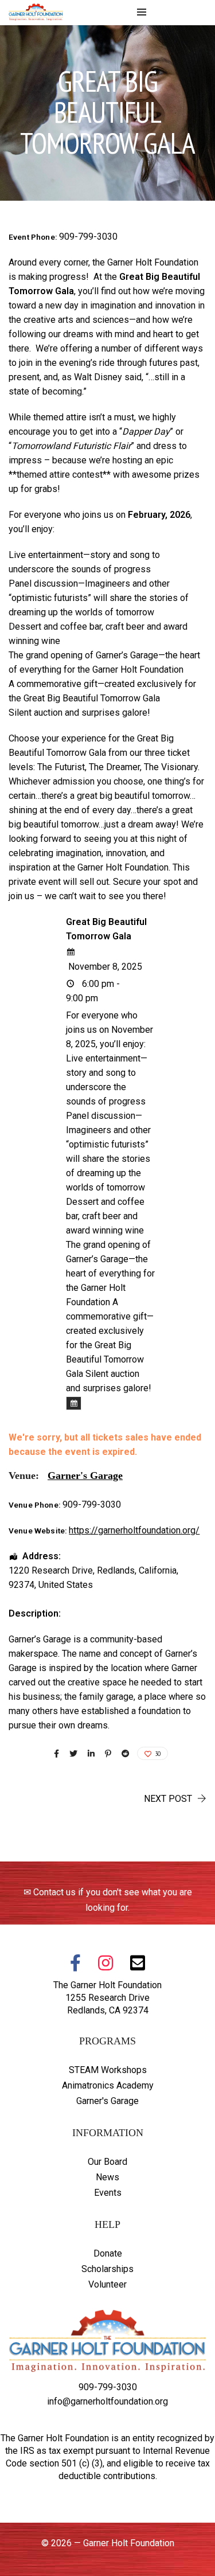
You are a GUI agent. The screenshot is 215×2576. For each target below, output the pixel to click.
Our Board (107, 2162)
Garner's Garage (107, 2101)
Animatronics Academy (108, 2085)
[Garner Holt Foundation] (36, 15)
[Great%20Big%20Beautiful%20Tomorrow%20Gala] (56, 1754)
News (107, 2177)
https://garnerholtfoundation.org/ (134, 1530)
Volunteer (107, 2284)
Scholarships (107, 2269)
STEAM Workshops (108, 2070)
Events (108, 2193)
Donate (108, 2253)
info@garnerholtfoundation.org (107, 2401)
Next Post (168, 1799)
